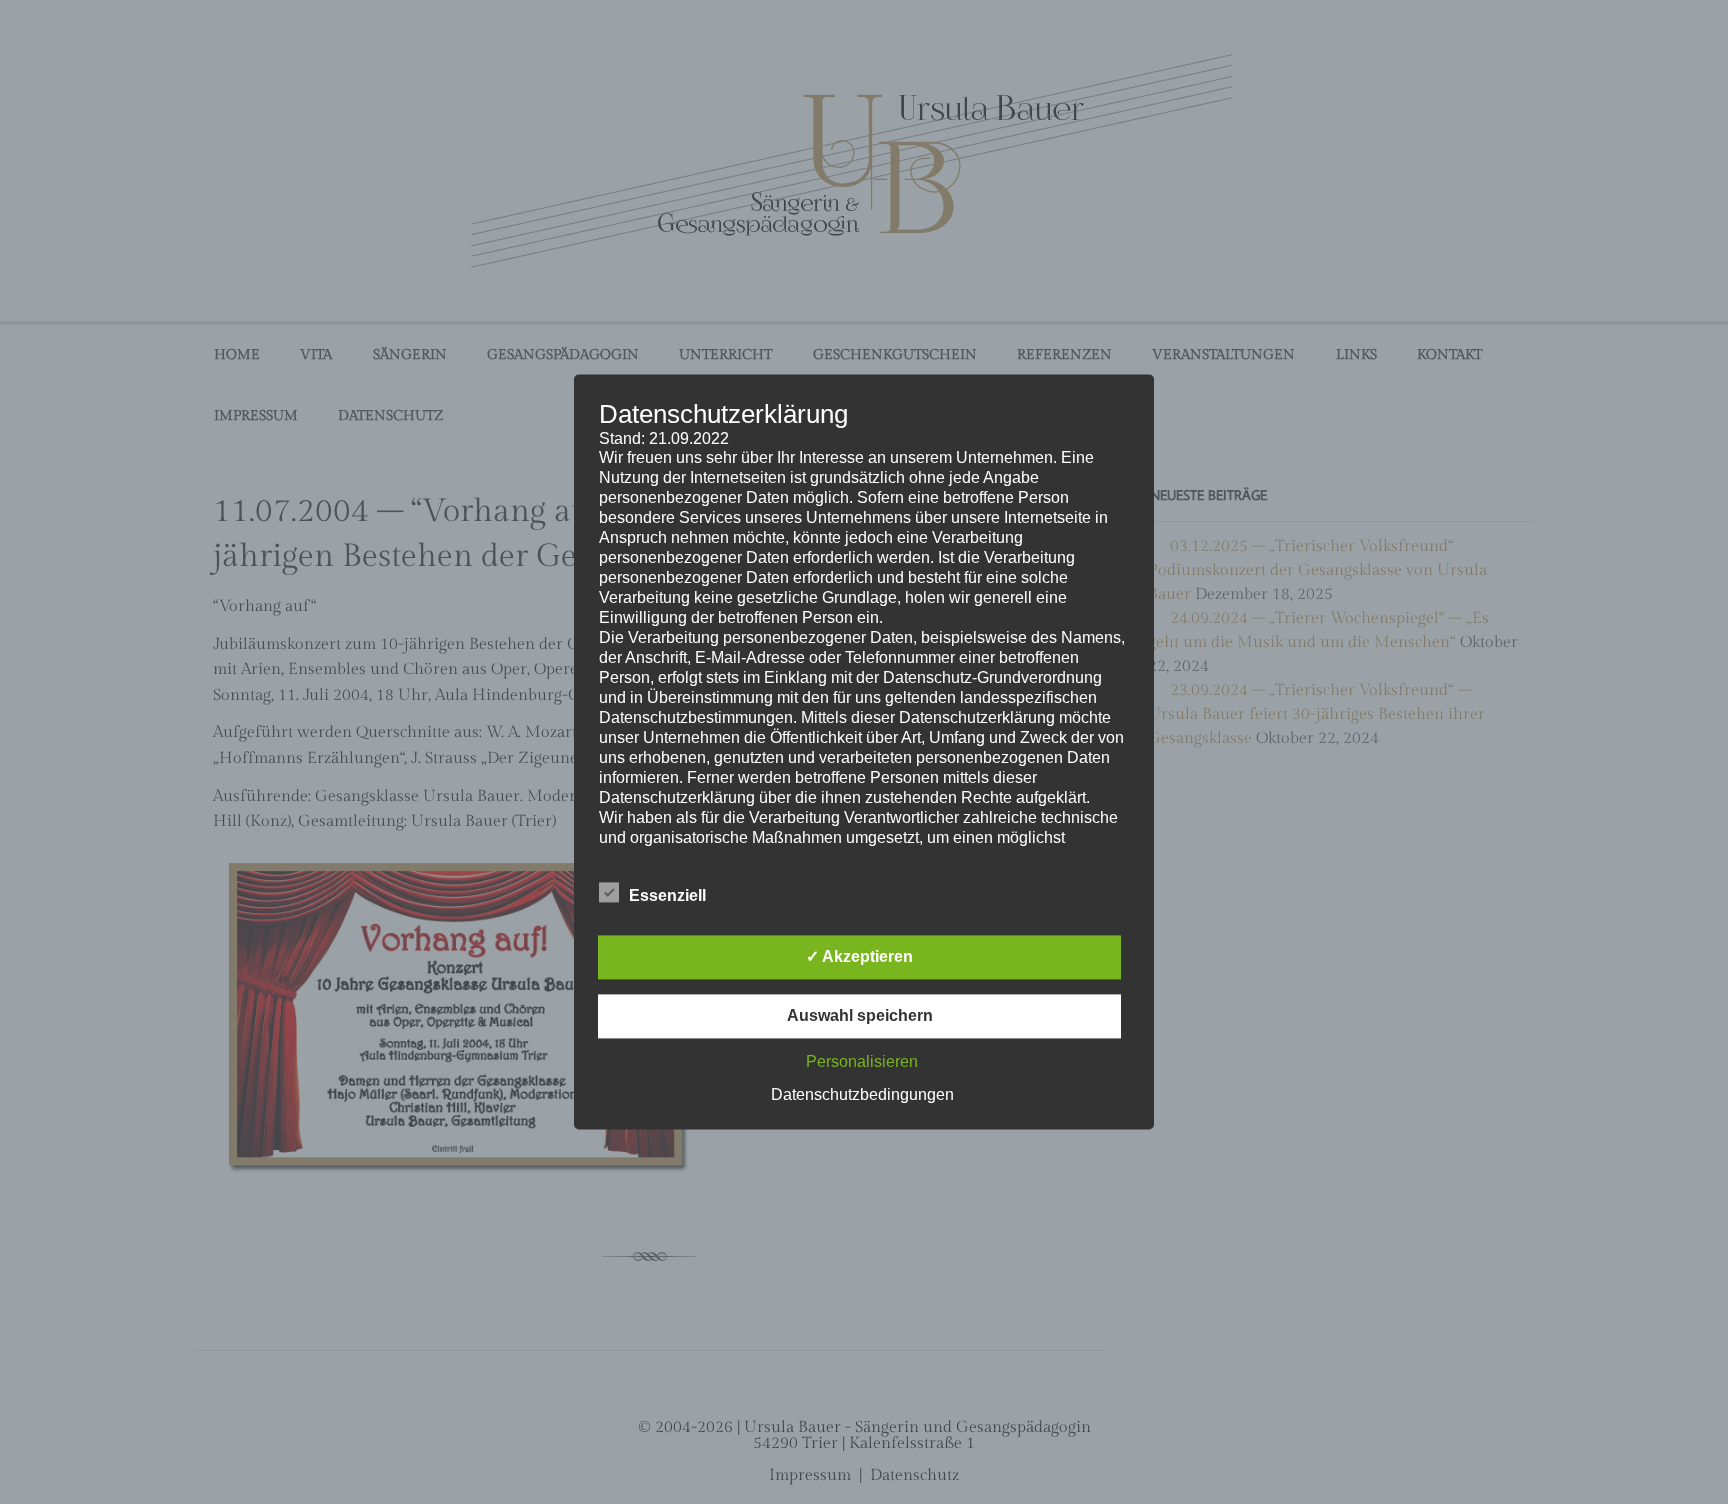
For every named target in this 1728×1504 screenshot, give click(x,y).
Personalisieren (862, 1062)
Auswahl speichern (860, 1016)
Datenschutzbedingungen (862, 1095)
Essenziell (667, 896)
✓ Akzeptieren (859, 957)
